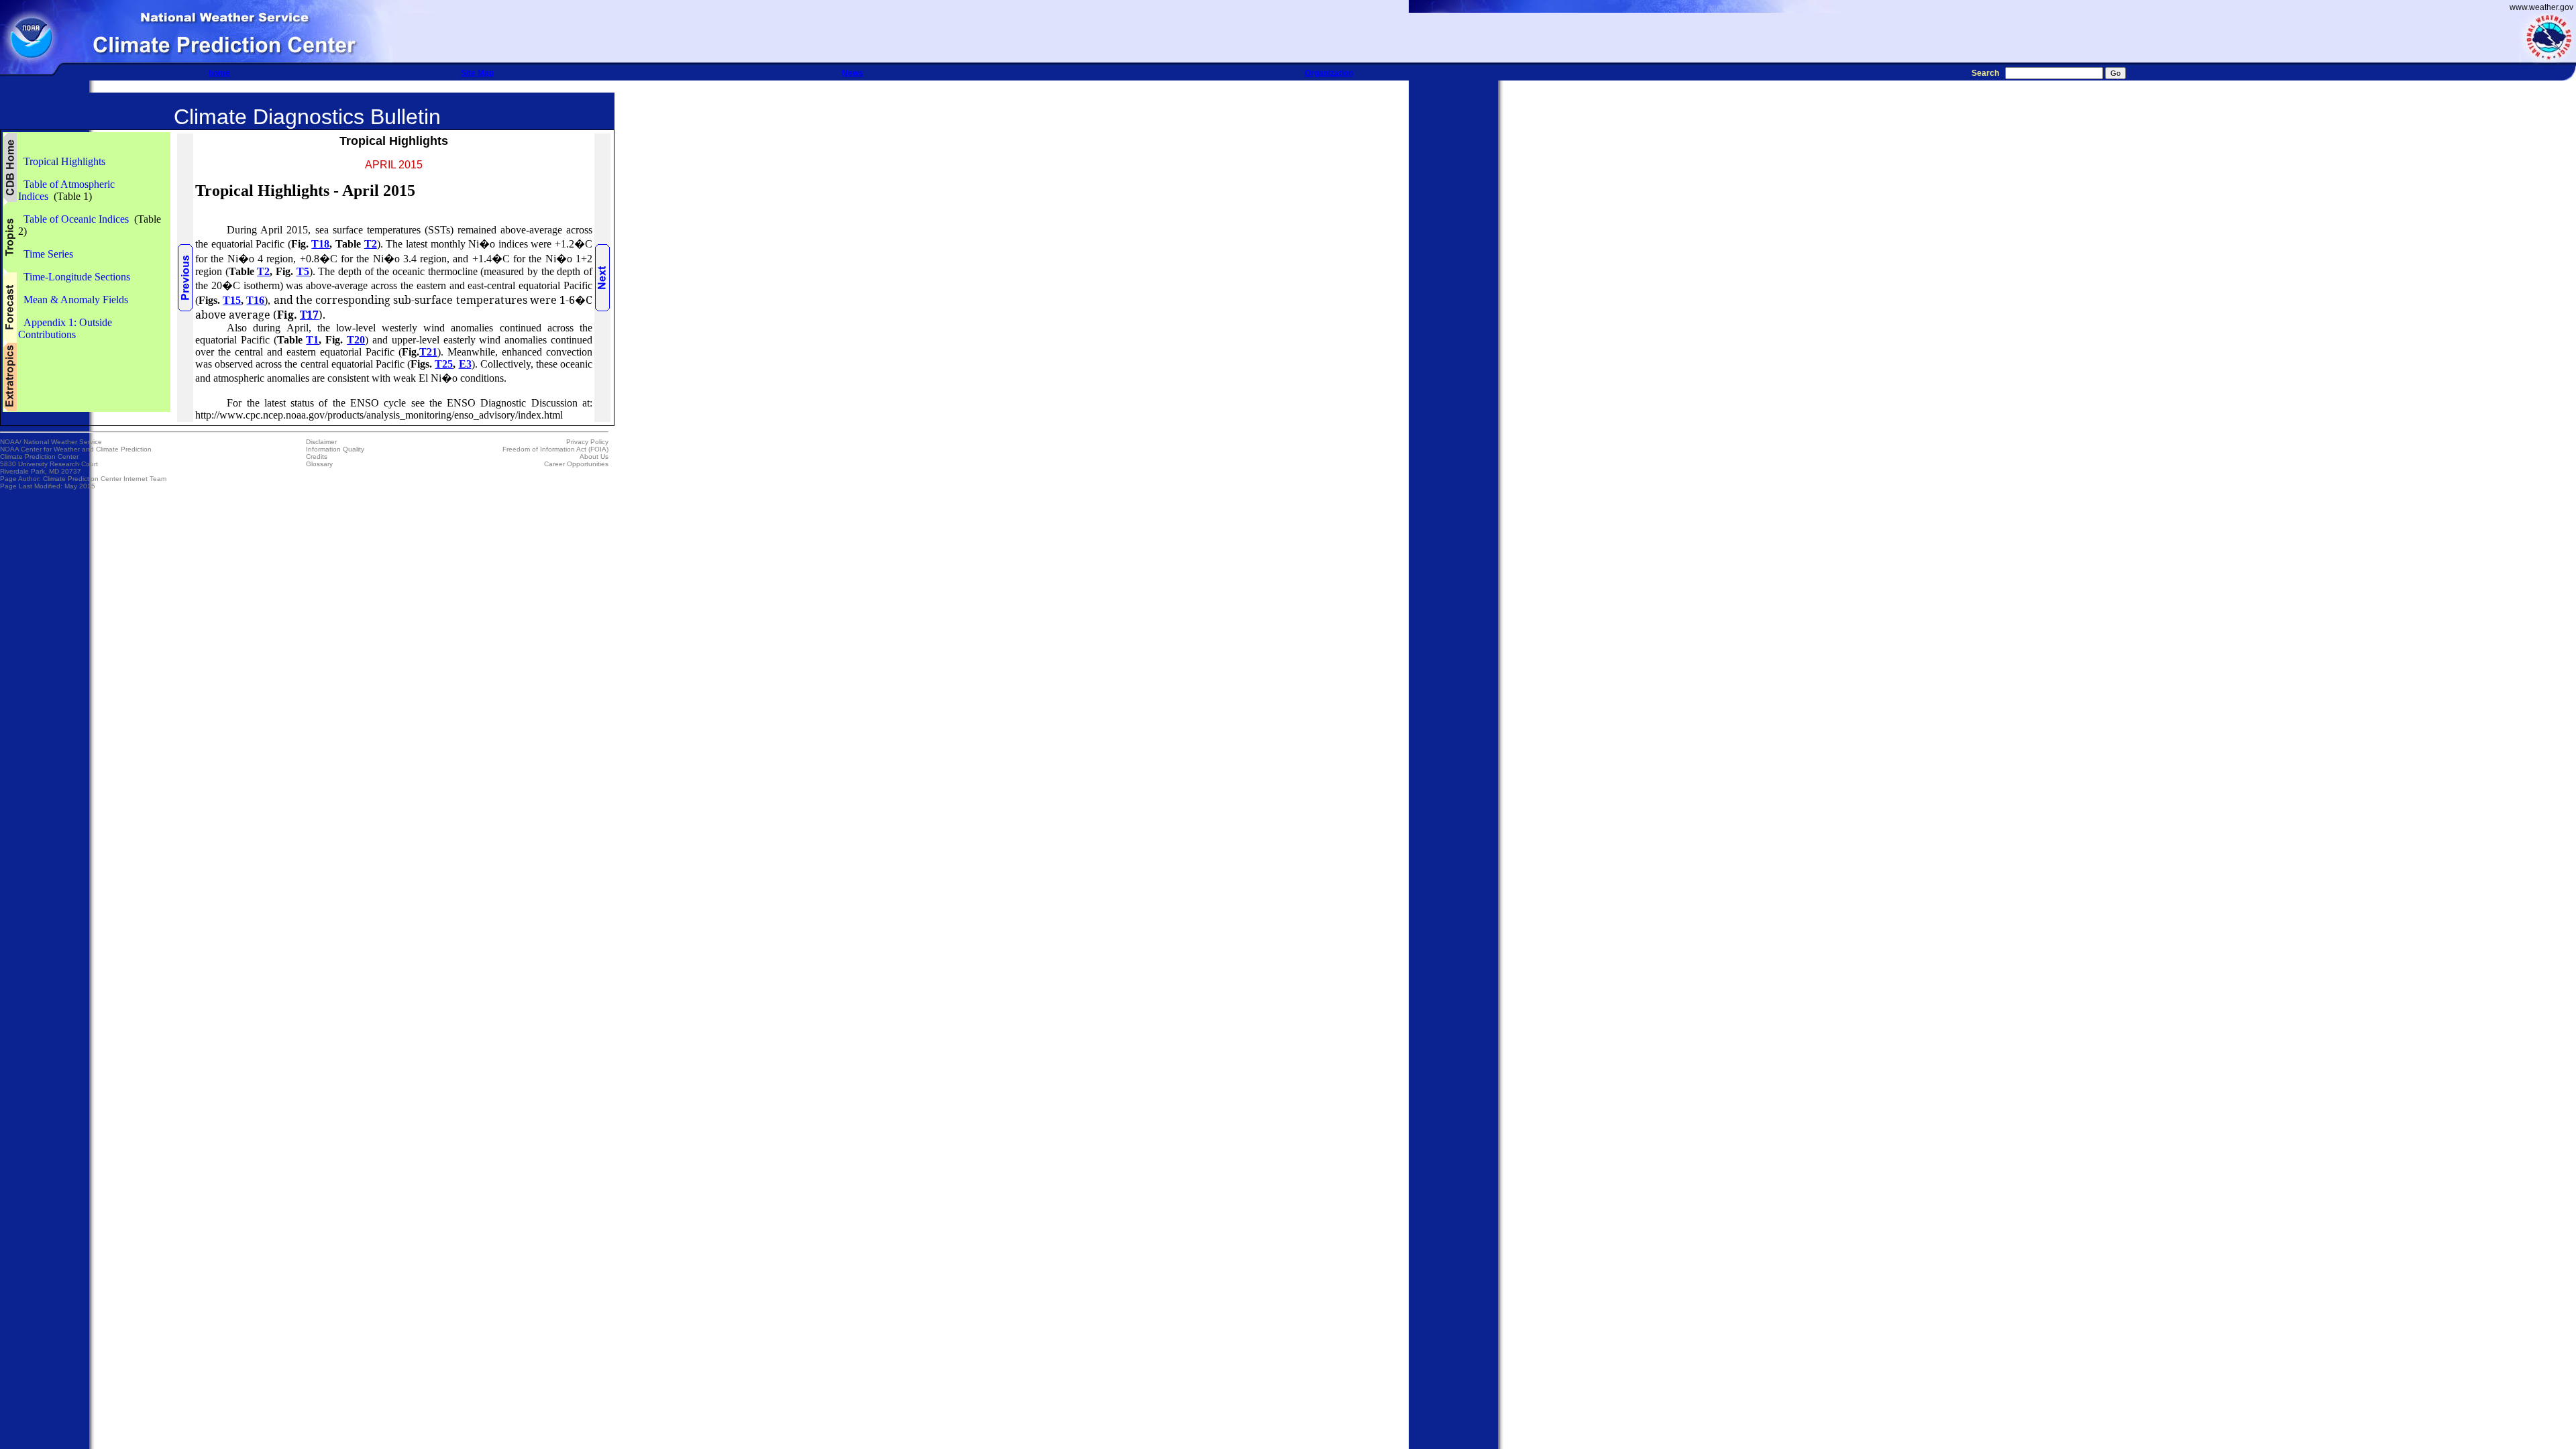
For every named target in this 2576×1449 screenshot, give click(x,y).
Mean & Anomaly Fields (73, 300)
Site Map (477, 73)
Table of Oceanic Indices (73, 219)
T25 (444, 364)
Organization (1329, 73)
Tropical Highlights (62, 161)
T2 (371, 244)
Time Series (46, 254)
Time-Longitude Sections (74, 277)
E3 (465, 364)
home (219, 73)
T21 (428, 352)
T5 (303, 271)
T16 (255, 300)
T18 (320, 244)
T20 (356, 340)
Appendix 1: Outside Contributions (65, 328)
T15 (232, 300)
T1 (312, 340)
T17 (309, 315)
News (853, 73)
